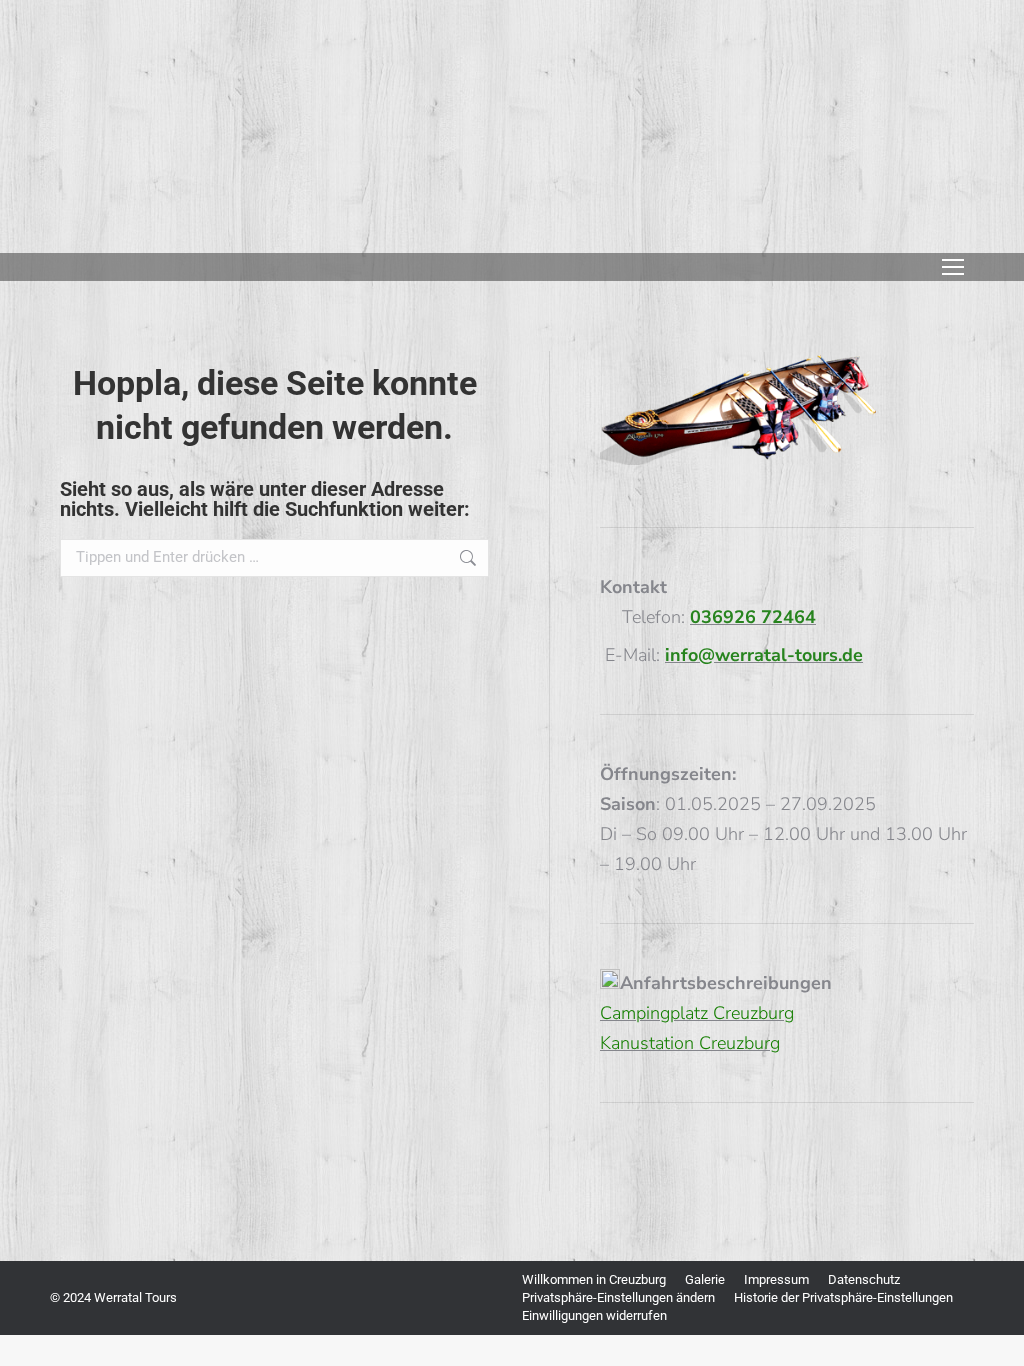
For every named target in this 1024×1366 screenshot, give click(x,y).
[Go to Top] (994, 1336)
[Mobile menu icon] (953, 267)
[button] (618, 1298)
